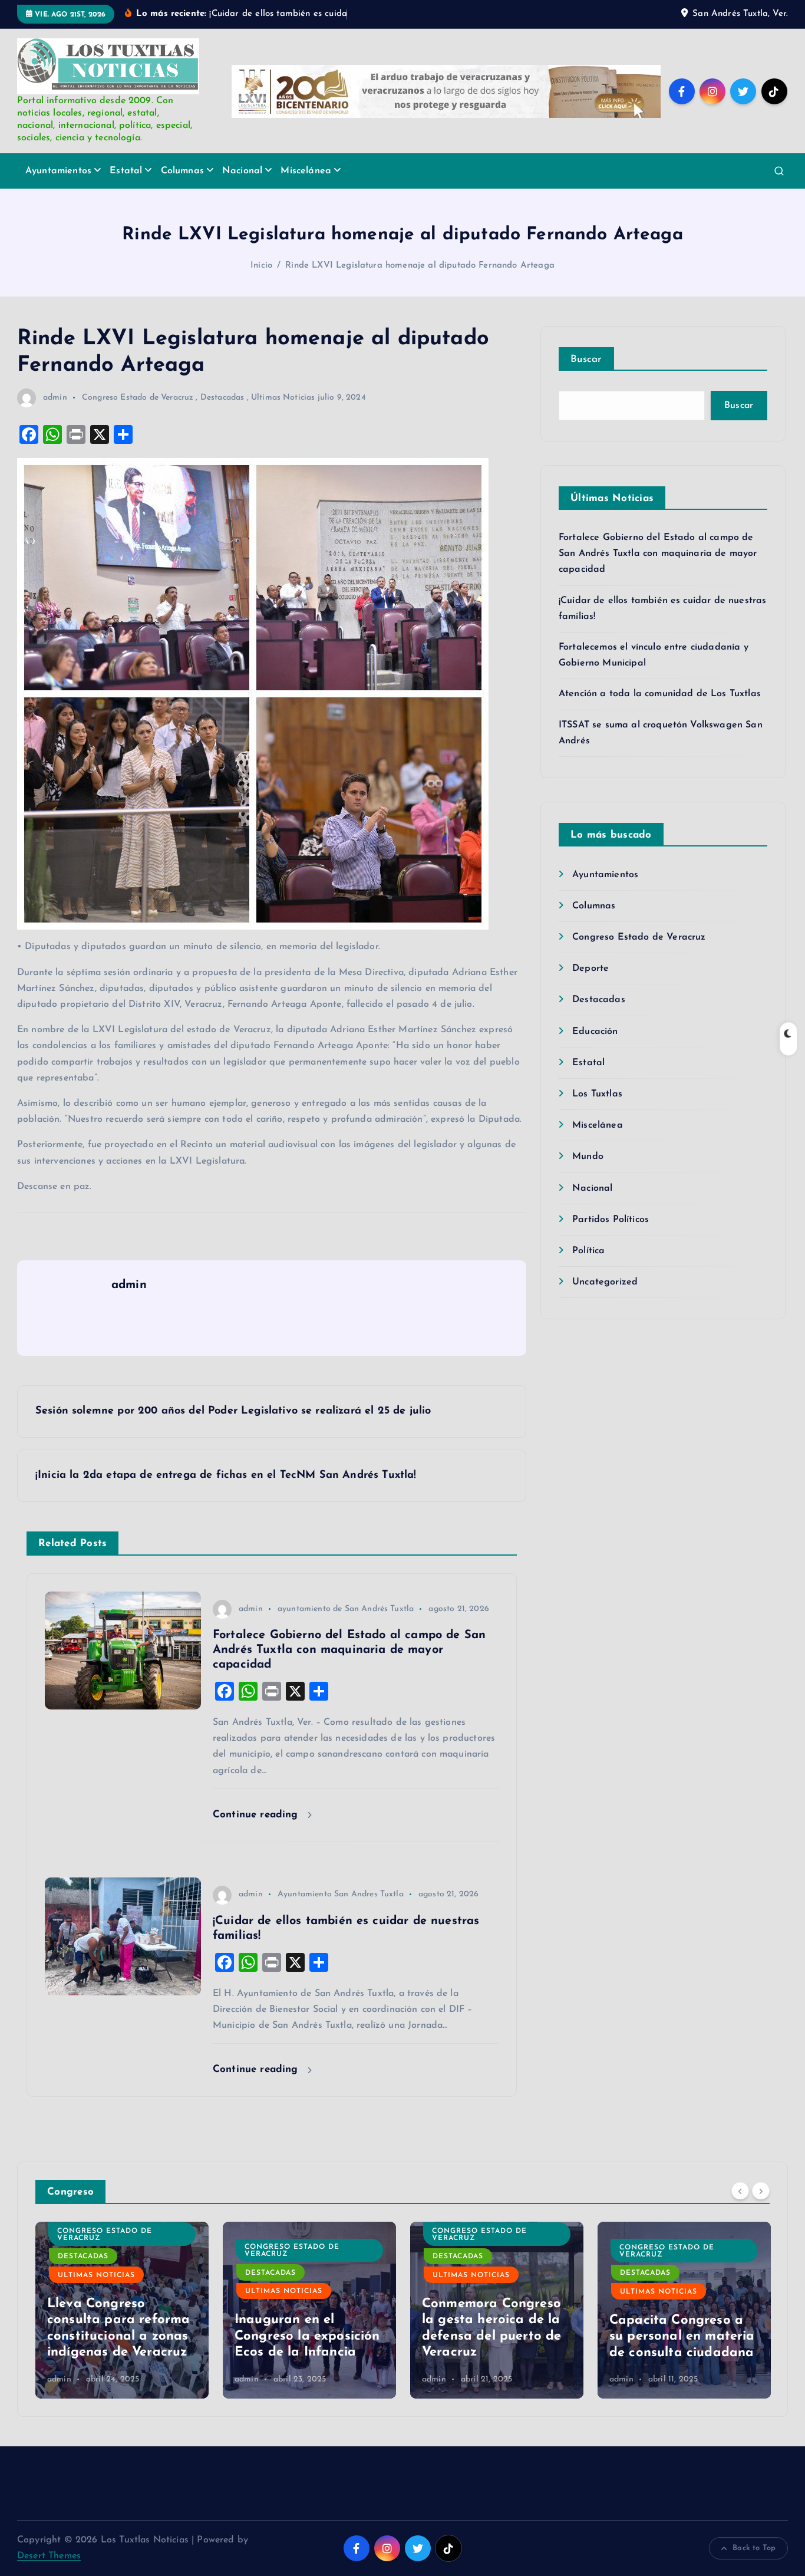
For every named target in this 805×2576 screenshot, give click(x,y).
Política (588, 1251)
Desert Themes (49, 2556)
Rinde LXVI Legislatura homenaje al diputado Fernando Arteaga (420, 266)
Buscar (586, 359)
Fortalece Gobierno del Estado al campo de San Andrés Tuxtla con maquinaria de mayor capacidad (658, 554)
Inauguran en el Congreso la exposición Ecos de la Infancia (307, 2337)
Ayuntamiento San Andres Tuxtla (341, 1894)
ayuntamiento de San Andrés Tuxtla (346, 1609)
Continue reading (257, 1815)
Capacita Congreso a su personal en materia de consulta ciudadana (682, 2337)
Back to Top (754, 2548)
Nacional (242, 171)
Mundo (588, 1157)
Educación (595, 1032)
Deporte (590, 969)
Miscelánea (306, 171)
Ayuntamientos (58, 171)
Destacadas (222, 398)
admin (55, 398)
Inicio (261, 266)
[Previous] (740, 2190)
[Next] (761, 2190)
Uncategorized (605, 1282)
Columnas (182, 171)
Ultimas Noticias (283, 398)
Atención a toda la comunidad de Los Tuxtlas (660, 694)
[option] (122, 2310)
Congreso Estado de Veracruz (138, 398)
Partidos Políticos (611, 1220)
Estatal (126, 171)
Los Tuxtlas (597, 1094)
